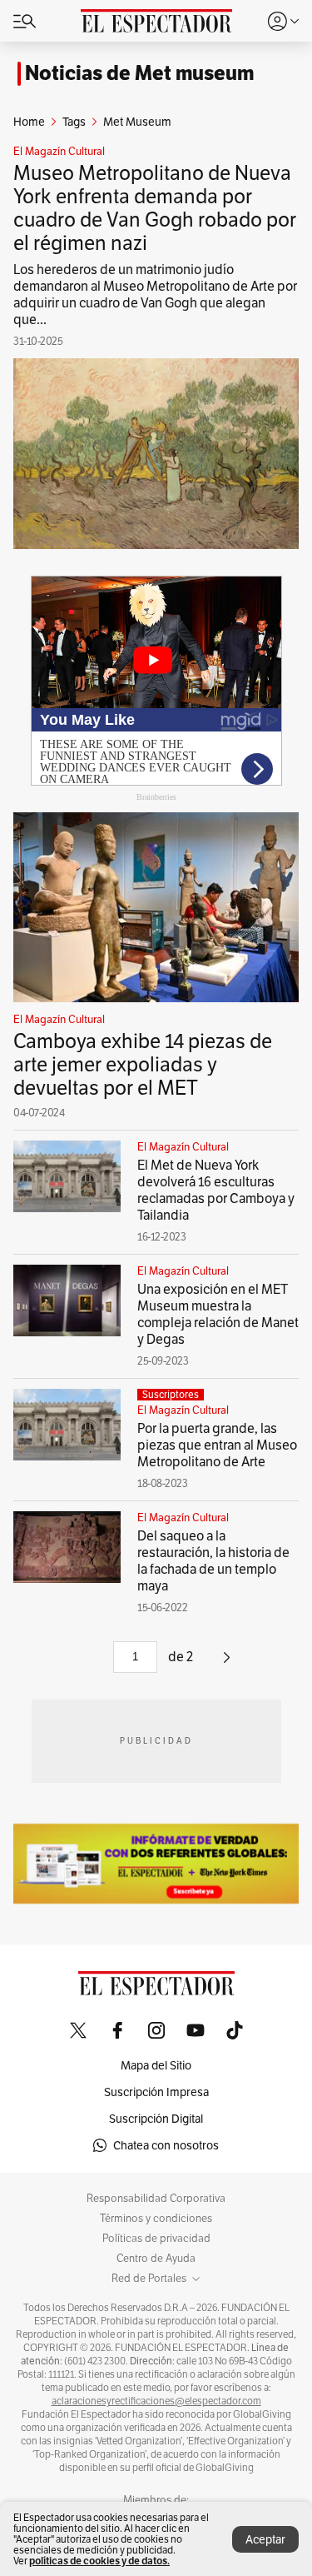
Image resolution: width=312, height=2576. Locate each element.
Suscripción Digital (156, 2119)
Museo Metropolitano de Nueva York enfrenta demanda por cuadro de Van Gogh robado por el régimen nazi (155, 208)
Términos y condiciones (156, 2219)
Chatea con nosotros (166, 2145)
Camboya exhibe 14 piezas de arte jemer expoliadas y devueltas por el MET (143, 1064)
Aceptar (265, 2539)
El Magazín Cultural (59, 152)
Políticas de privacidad (156, 2239)
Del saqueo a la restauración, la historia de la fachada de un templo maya (213, 1561)
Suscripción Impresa (156, 2092)
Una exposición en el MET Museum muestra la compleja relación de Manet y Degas (218, 1314)
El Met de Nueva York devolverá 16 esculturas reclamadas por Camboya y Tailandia (216, 1190)
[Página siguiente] (227, 1663)
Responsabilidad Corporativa (156, 2199)
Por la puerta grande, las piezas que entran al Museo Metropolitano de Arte (217, 1445)
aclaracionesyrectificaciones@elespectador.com (156, 2401)
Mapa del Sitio (156, 2065)
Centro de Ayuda (156, 2259)
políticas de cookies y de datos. (99, 2561)
